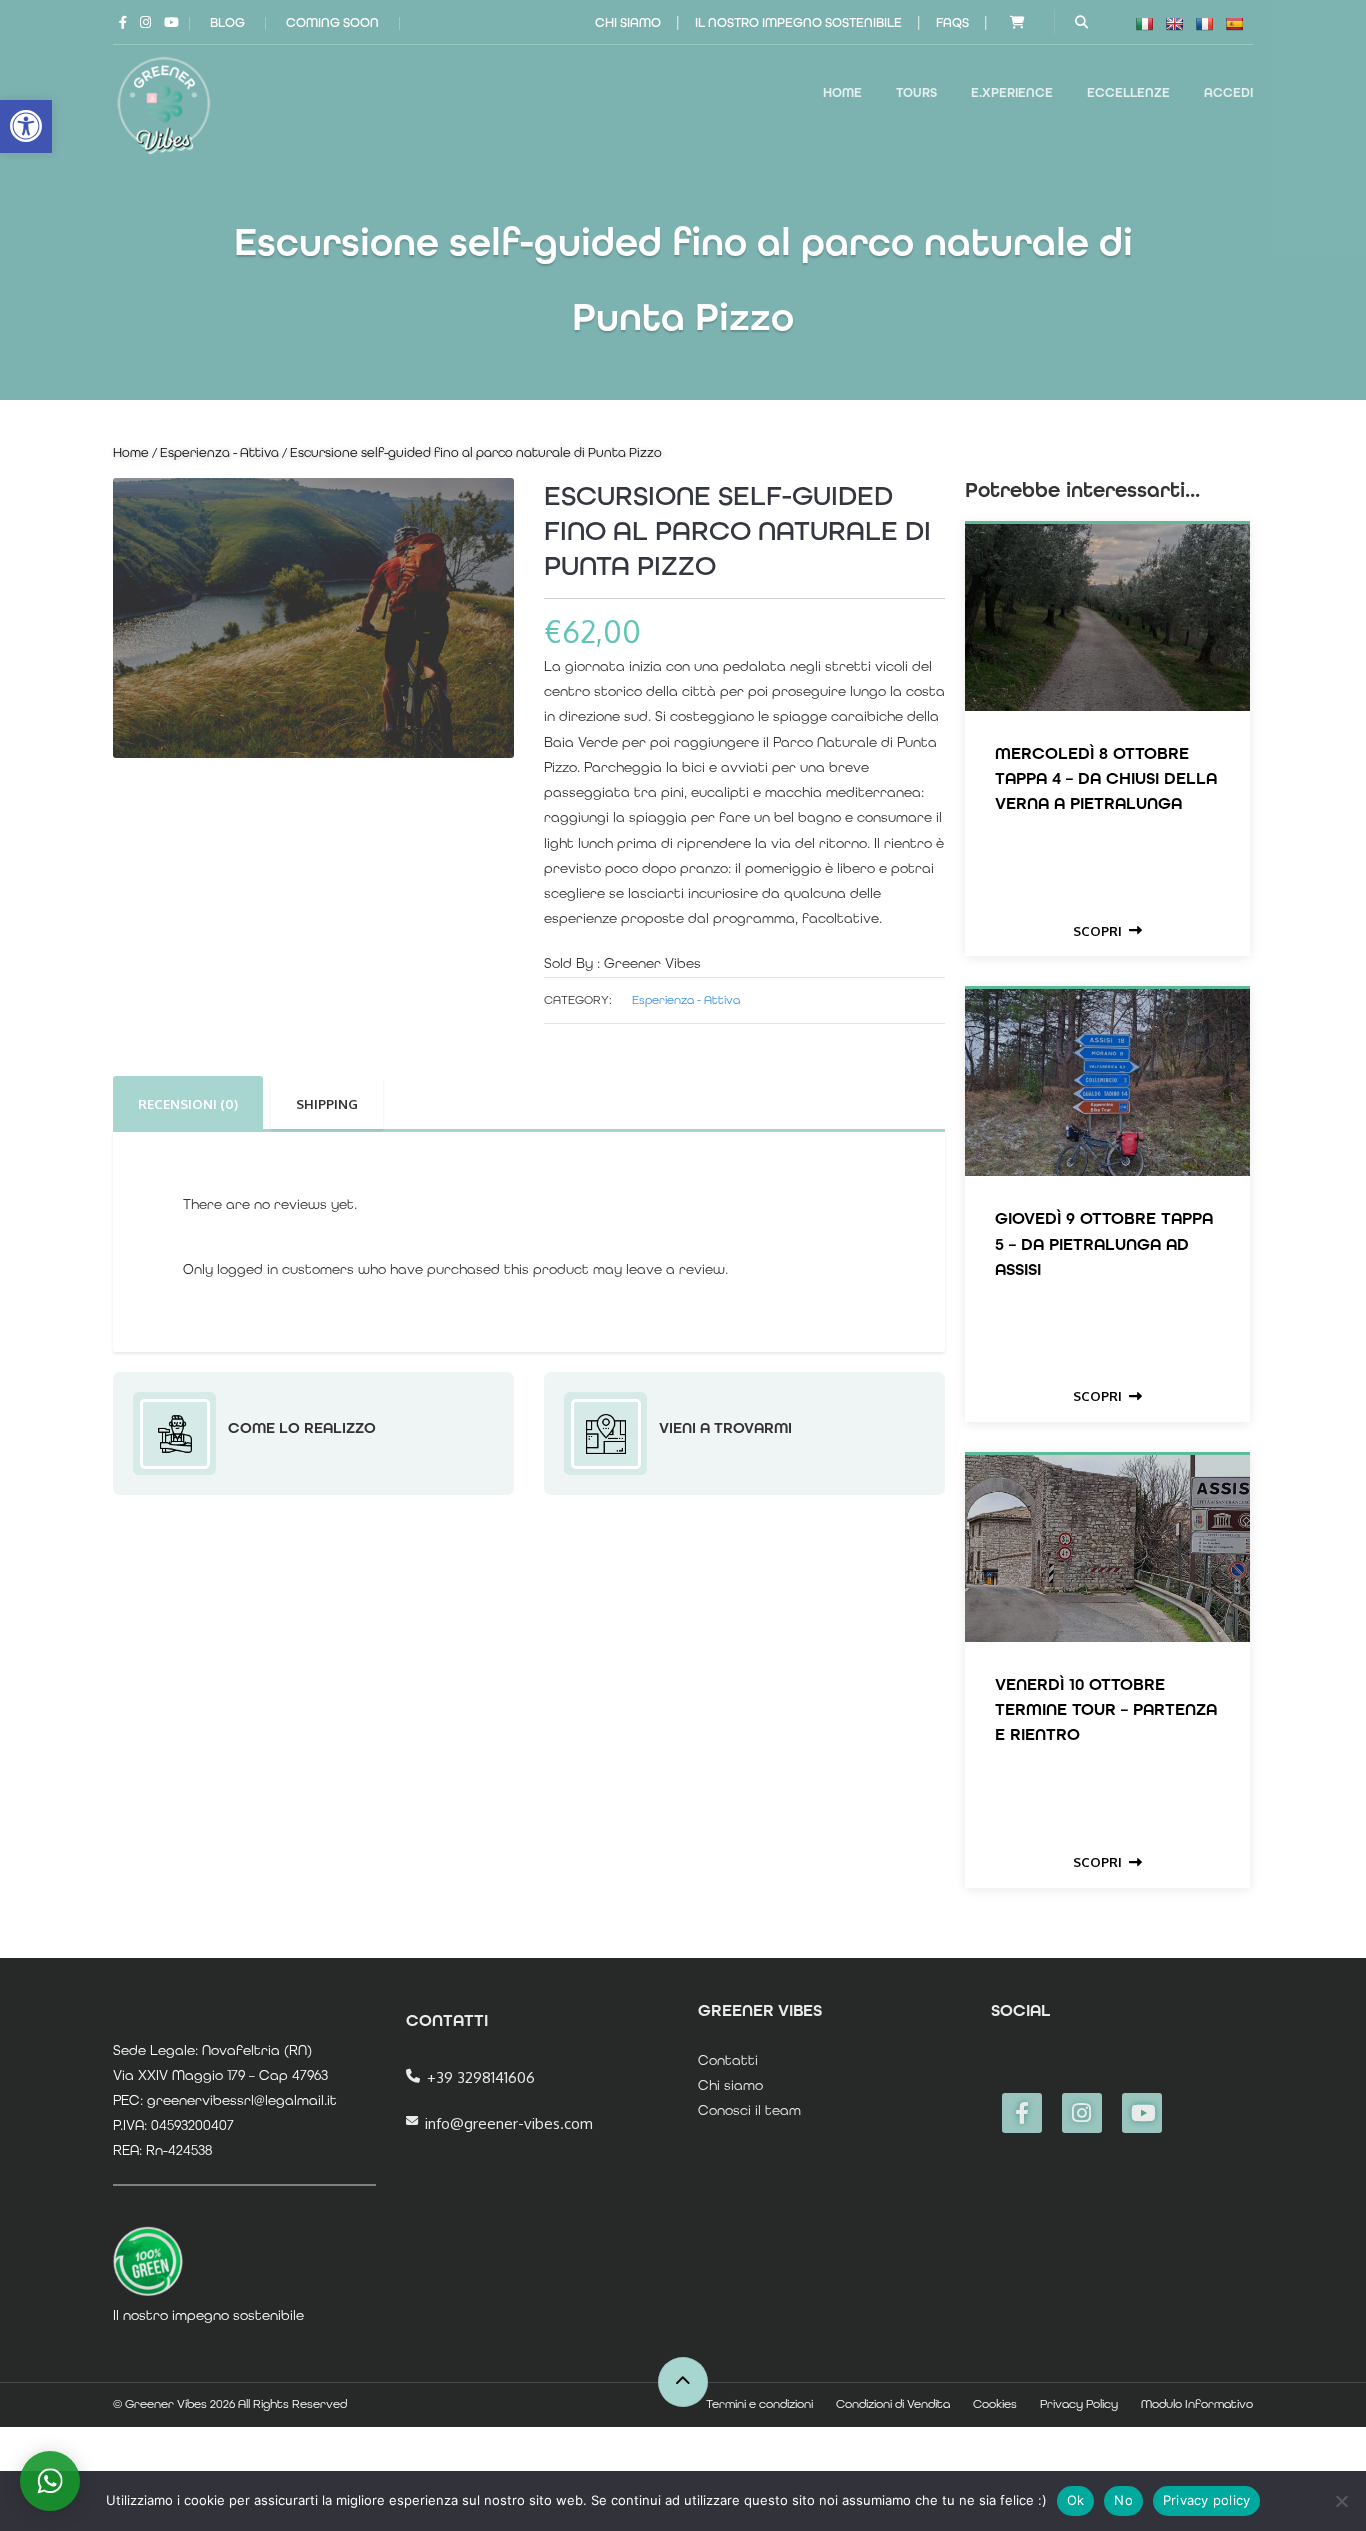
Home (842, 92)
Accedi (1228, 92)
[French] (1204, 24)
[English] (1174, 24)
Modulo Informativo (1197, 2404)
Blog (227, 22)
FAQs (952, 22)
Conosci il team (749, 2110)
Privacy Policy (1079, 2404)
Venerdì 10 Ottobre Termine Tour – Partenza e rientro (1106, 1709)
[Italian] (1144, 24)
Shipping (327, 1104)
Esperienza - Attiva (219, 452)
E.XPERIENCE (1012, 92)
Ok (1076, 2500)
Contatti (728, 2060)
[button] (26, 126)
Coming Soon (332, 22)
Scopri (1097, 931)
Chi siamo (628, 22)
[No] (1341, 2501)
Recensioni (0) (188, 1104)
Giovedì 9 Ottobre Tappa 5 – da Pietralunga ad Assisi (1104, 1243)
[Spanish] (1234, 24)
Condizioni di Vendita (893, 2404)
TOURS (916, 92)
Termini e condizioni (759, 2404)
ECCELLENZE (1128, 92)
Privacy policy (1207, 2500)
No (1123, 2500)
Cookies (995, 2404)
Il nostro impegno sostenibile (798, 22)
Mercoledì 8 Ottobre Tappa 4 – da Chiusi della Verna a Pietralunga (1106, 778)
